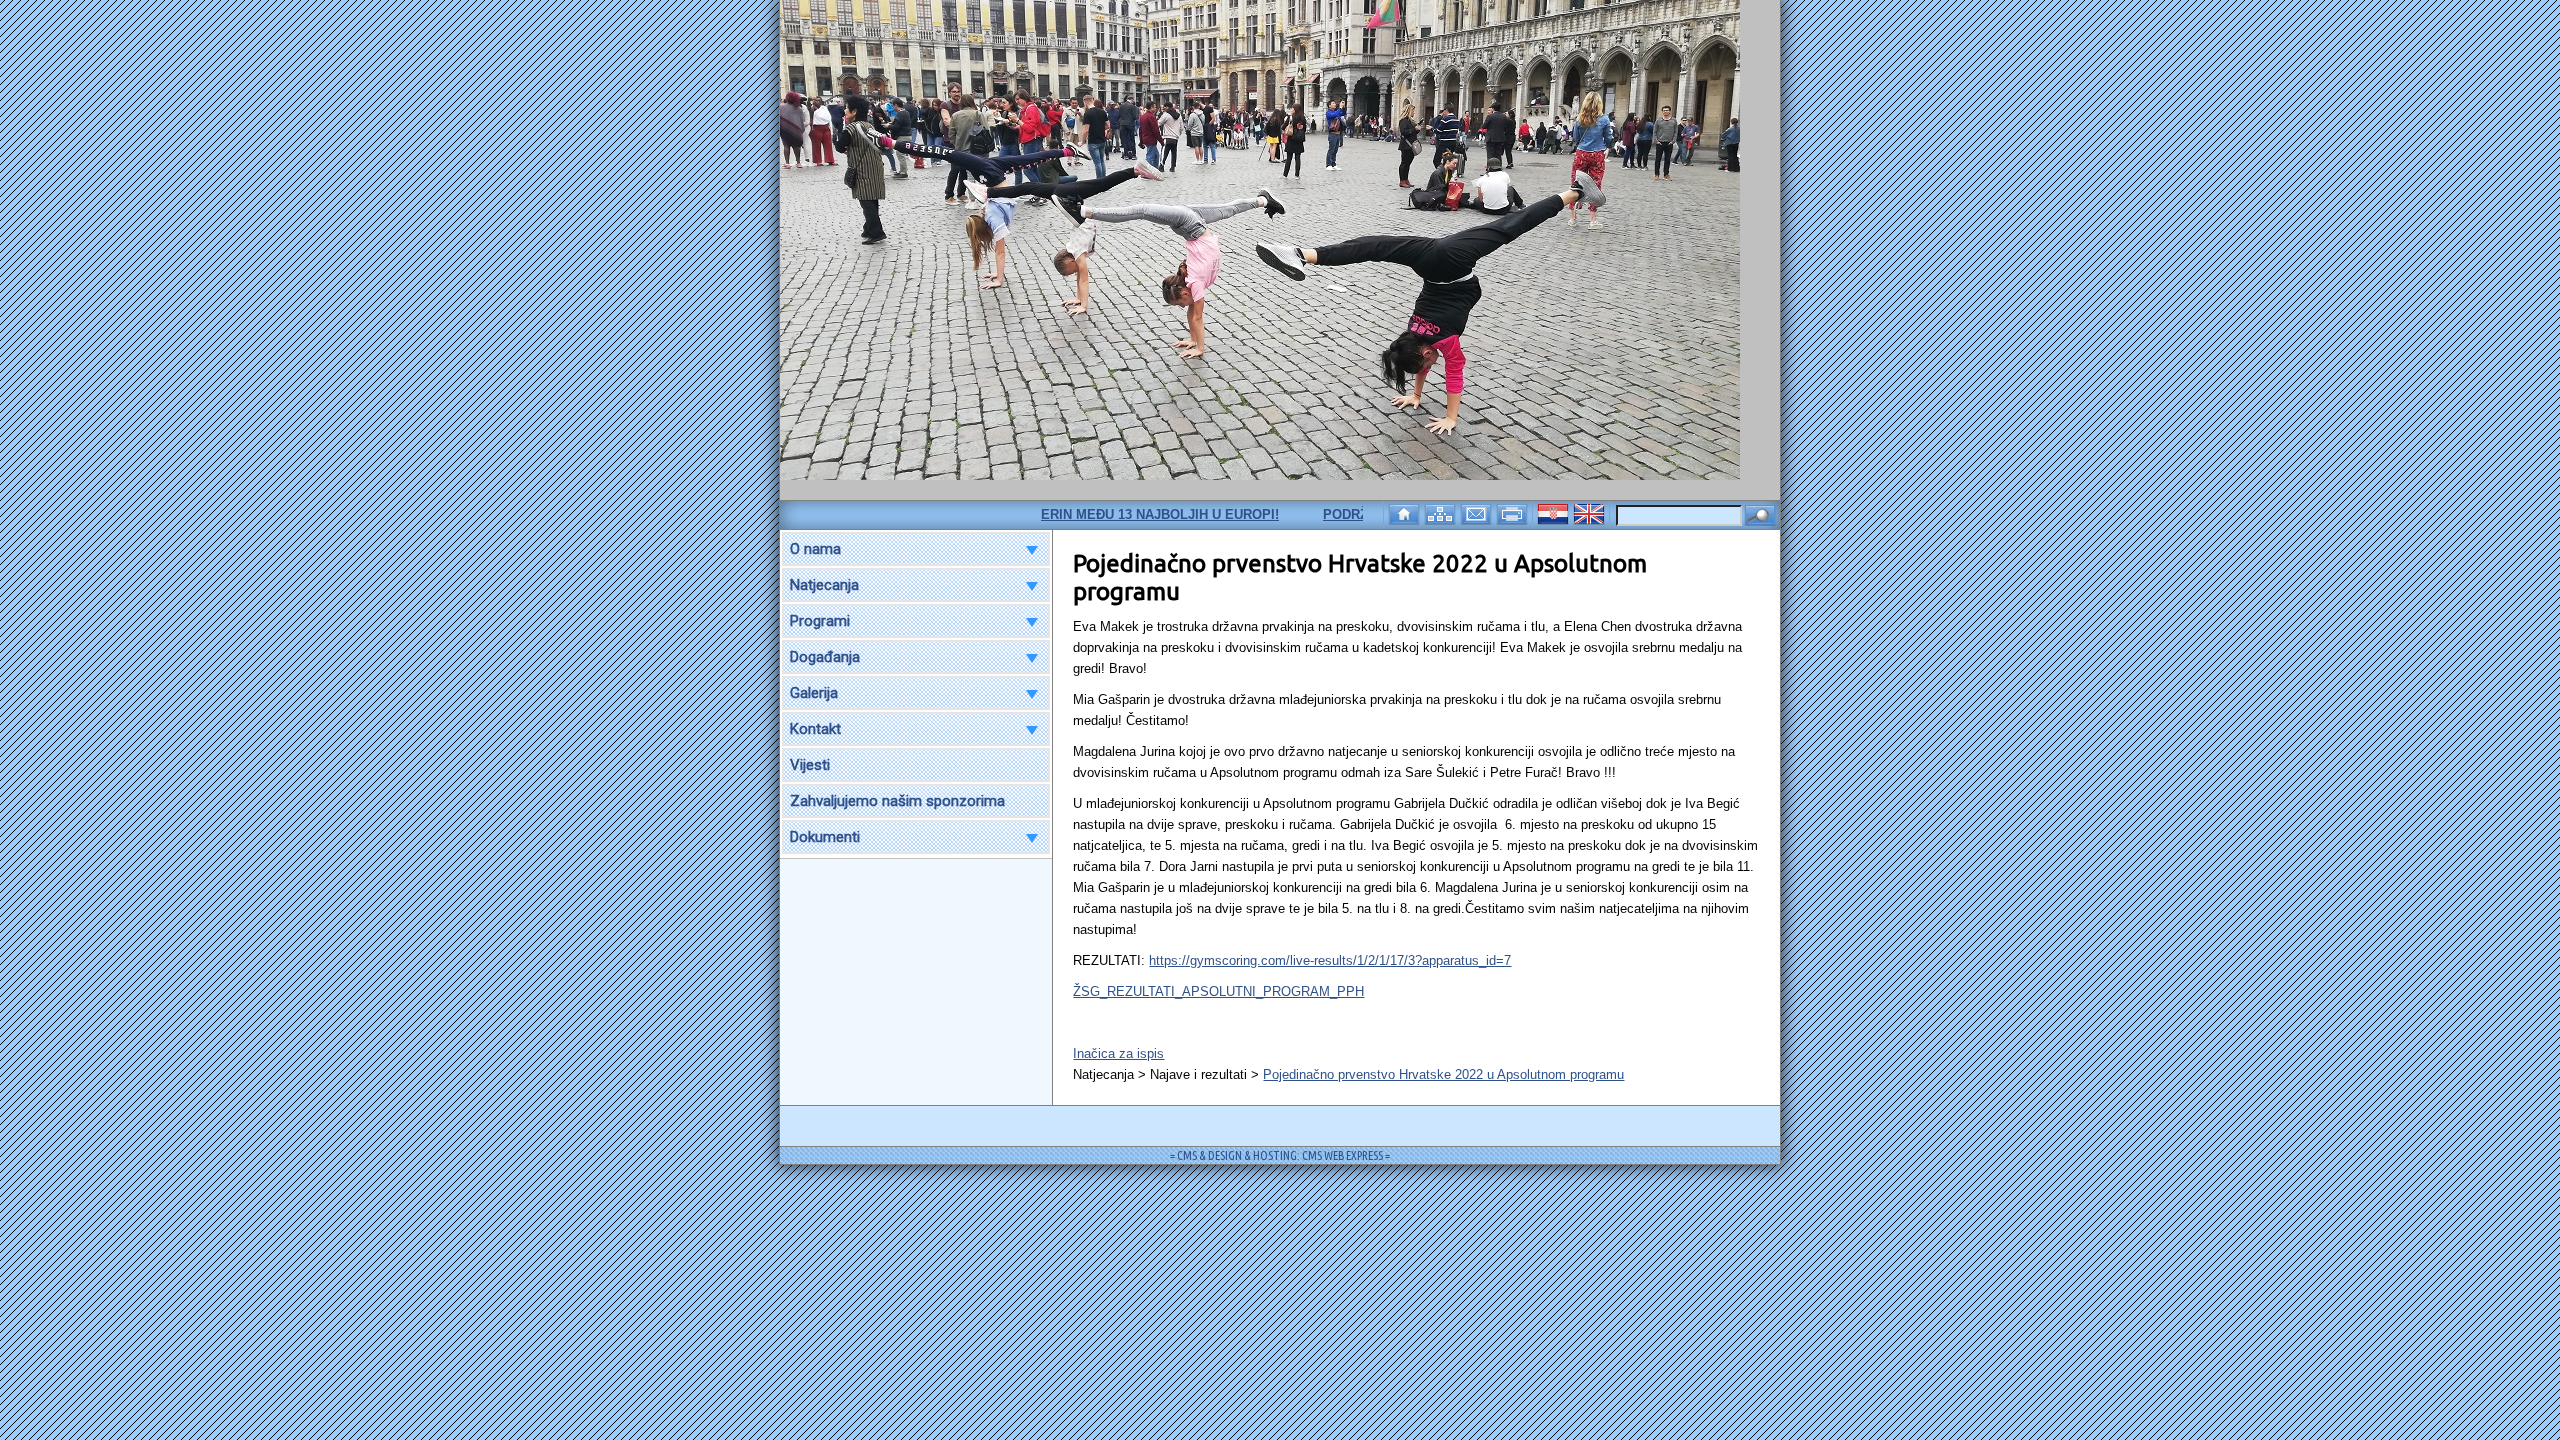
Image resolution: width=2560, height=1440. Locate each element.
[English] (1591, 512)
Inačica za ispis (1118, 1053)
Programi (820, 621)
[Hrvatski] (1555, 512)
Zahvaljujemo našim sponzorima (897, 801)
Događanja (825, 657)
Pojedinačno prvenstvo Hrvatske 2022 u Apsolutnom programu (1443, 1074)
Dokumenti (825, 837)
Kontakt (815, 729)
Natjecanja (824, 585)
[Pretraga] (1760, 516)
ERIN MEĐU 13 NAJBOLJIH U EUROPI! (1118, 514)
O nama (815, 549)
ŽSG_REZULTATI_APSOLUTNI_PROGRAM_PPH (1218, 991)
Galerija (814, 693)
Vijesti (810, 765)
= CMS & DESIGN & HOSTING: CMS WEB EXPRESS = (1280, 1155)
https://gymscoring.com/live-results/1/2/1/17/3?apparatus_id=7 (1330, 960)
